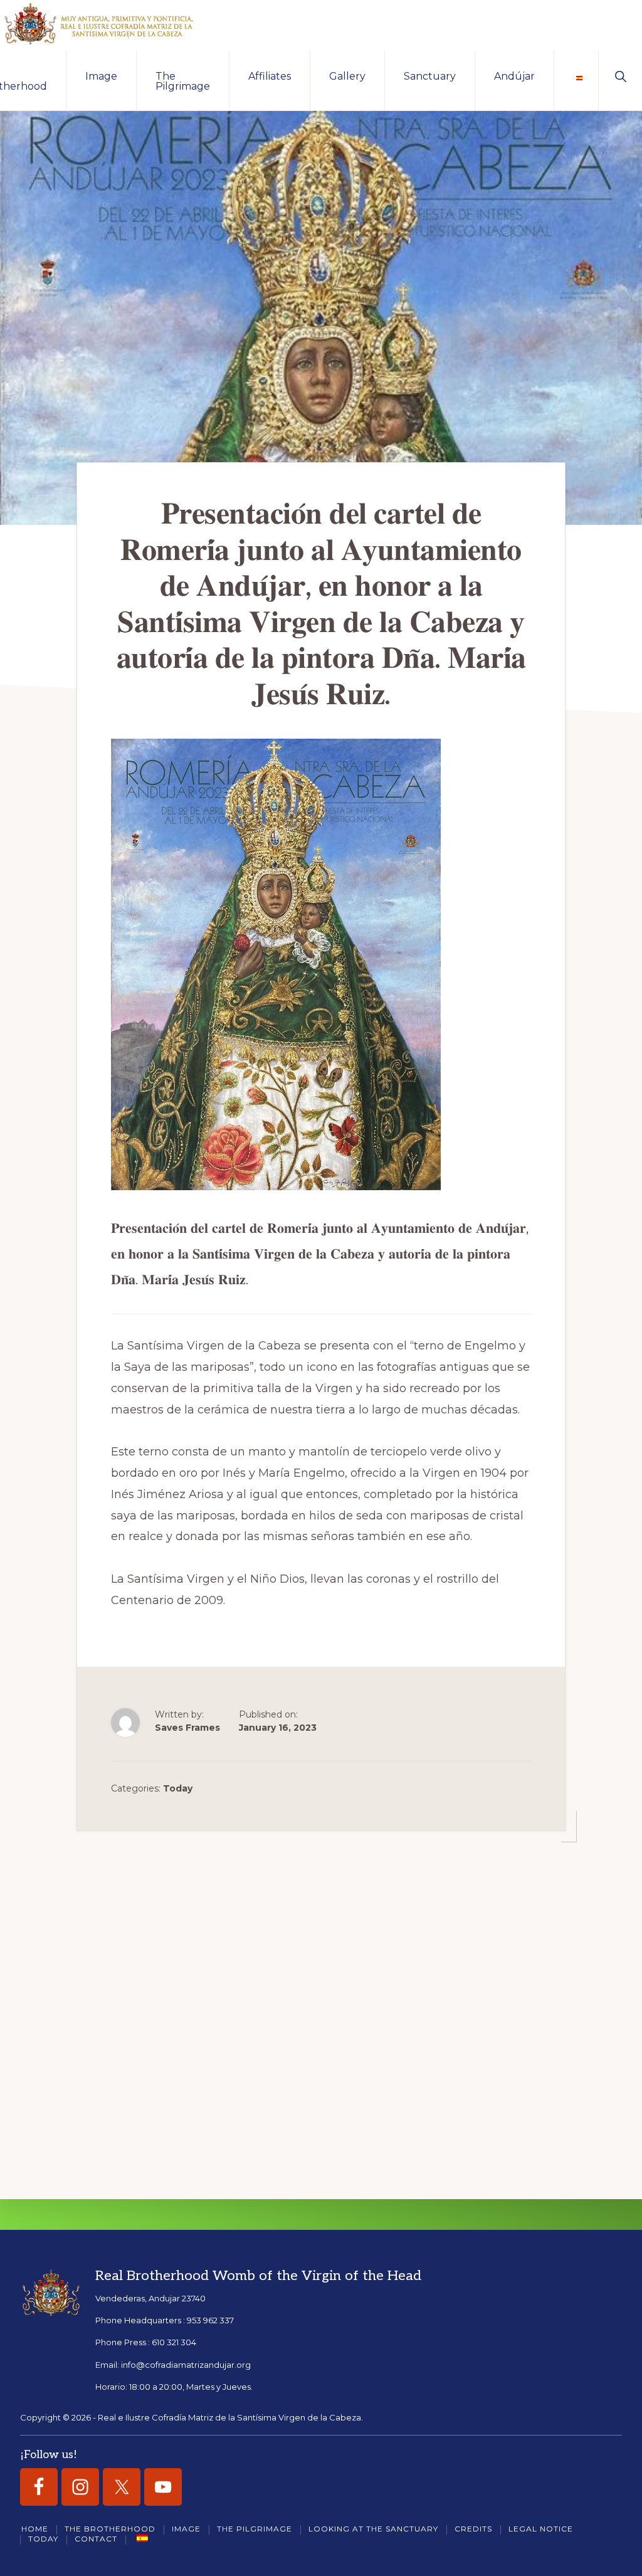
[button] (620, 75)
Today (178, 1788)
